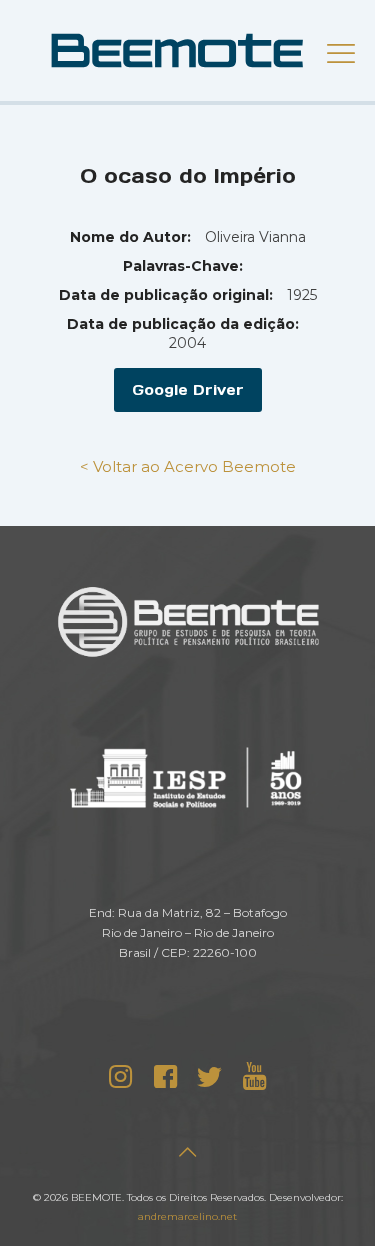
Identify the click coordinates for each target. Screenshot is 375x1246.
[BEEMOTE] (187, 50)
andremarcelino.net (187, 1216)
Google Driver (188, 390)
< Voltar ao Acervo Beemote (188, 466)
